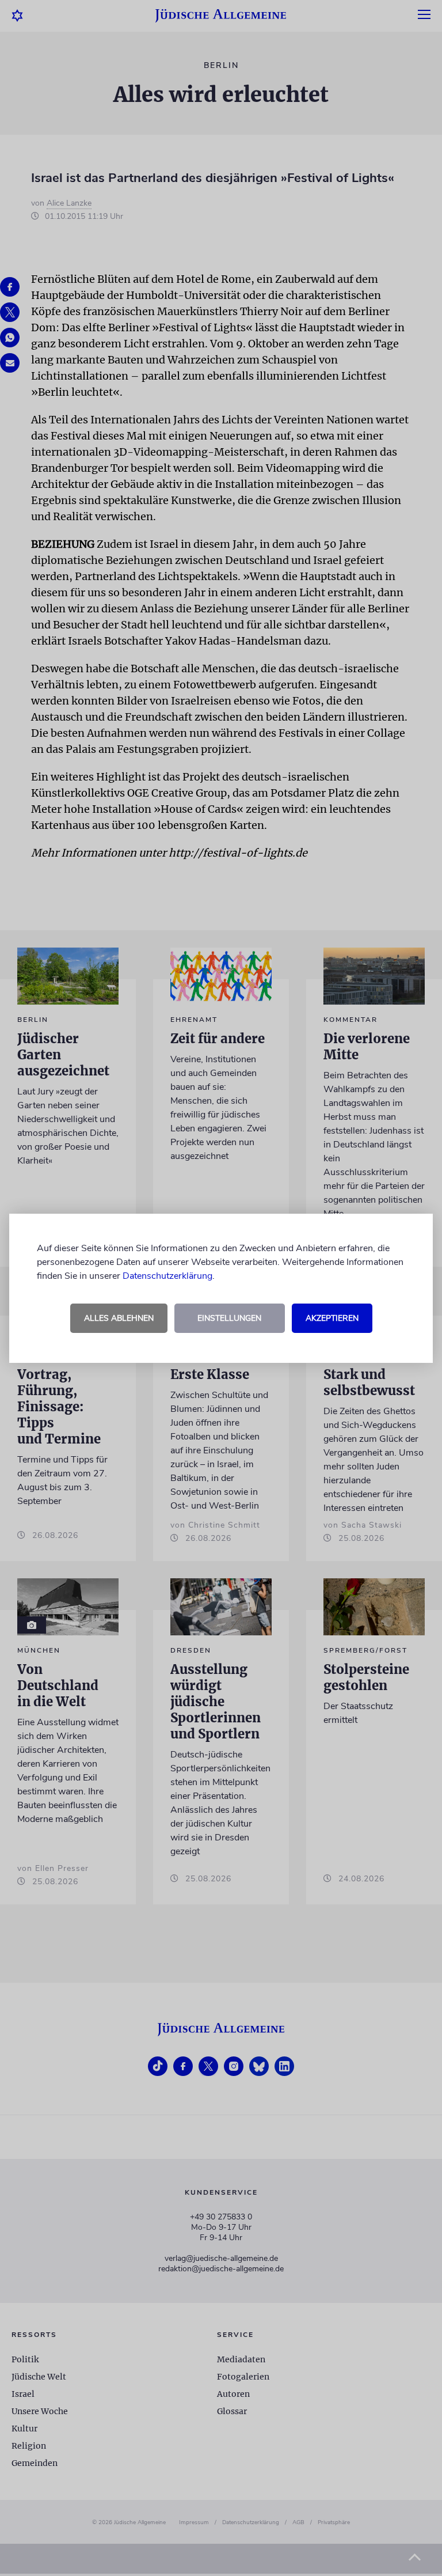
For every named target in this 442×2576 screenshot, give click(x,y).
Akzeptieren (332, 1318)
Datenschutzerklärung (167, 1276)
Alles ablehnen (119, 1318)
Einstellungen (229, 1318)
